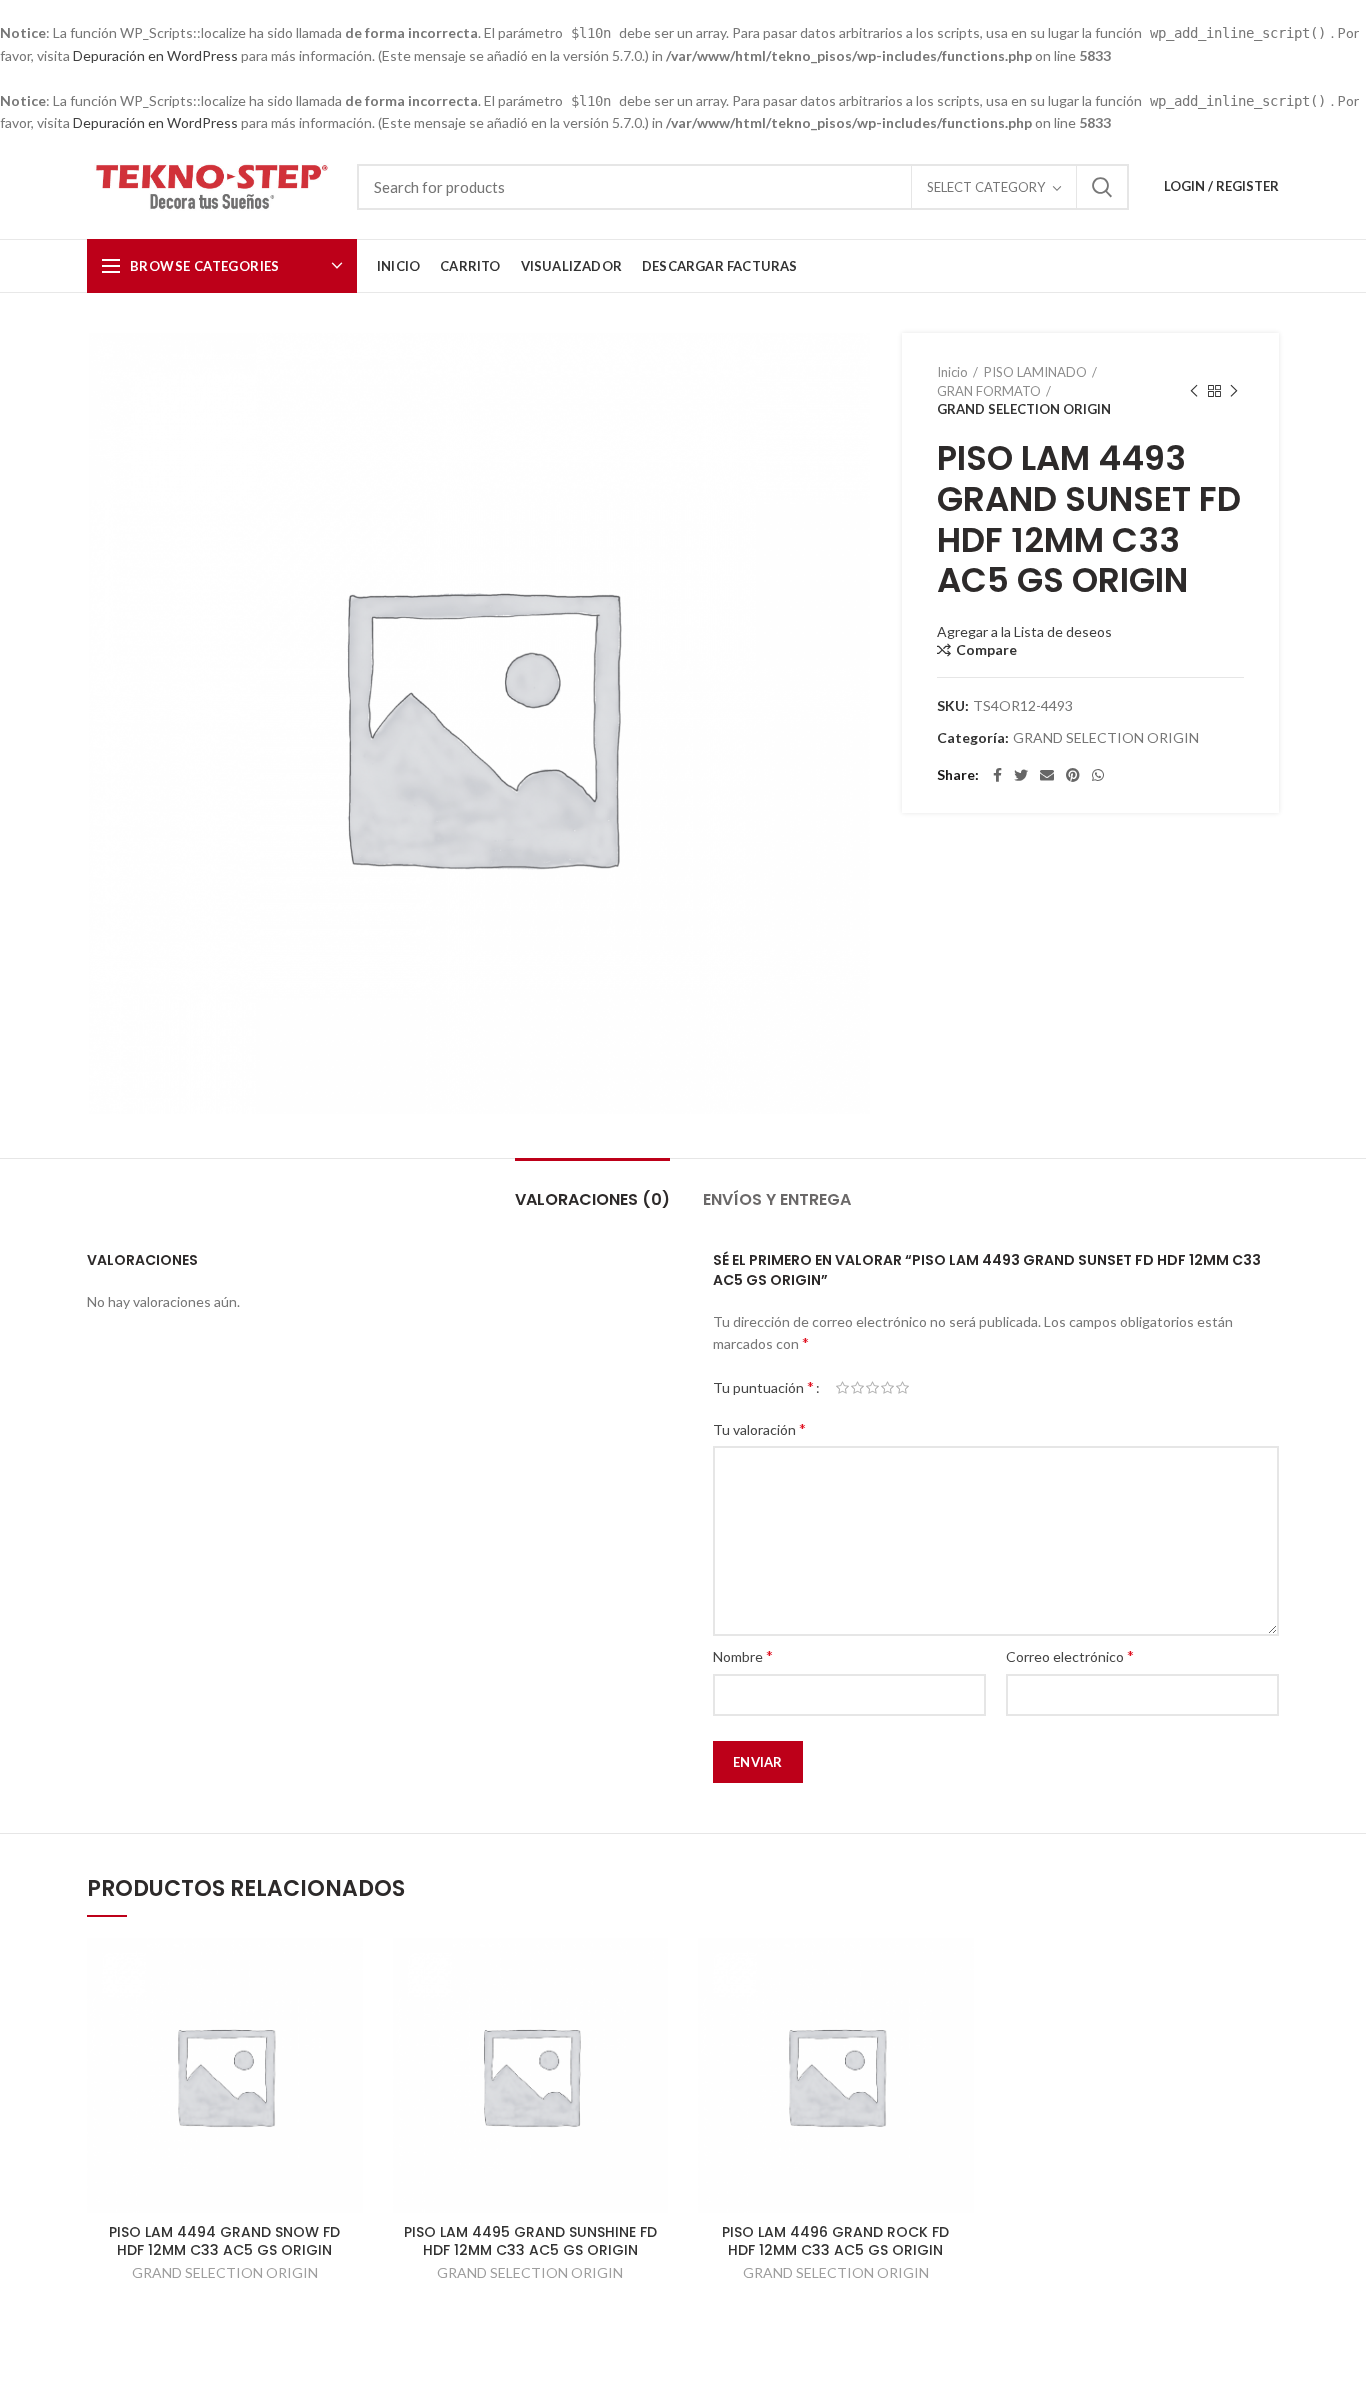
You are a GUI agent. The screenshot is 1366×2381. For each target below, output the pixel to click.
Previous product (1194, 391)
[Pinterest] (1073, 775)
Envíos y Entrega (777, 1199)
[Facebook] (997, 775)
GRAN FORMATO (989, 391)
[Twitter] (1021, 775)
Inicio (952, 372)
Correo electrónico (1070, 1655)
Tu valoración (759, 1428)
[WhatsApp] (1098, 775)
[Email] (1047, 775)
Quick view (348, 1970)
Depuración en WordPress (155, 55)
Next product (1234, 391)
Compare (986, 650)
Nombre (743, 1655)
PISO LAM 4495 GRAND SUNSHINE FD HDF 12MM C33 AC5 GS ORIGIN (530, 2241)
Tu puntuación (763, 1386)
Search (1102, 187)
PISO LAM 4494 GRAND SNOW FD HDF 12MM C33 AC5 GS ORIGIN (224, 2241)
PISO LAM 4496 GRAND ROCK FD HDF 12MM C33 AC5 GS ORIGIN (835, 2241)
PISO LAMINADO (1035, 372)
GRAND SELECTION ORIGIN (1024, 409)
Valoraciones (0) (592, 1199)
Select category (986, 187)
